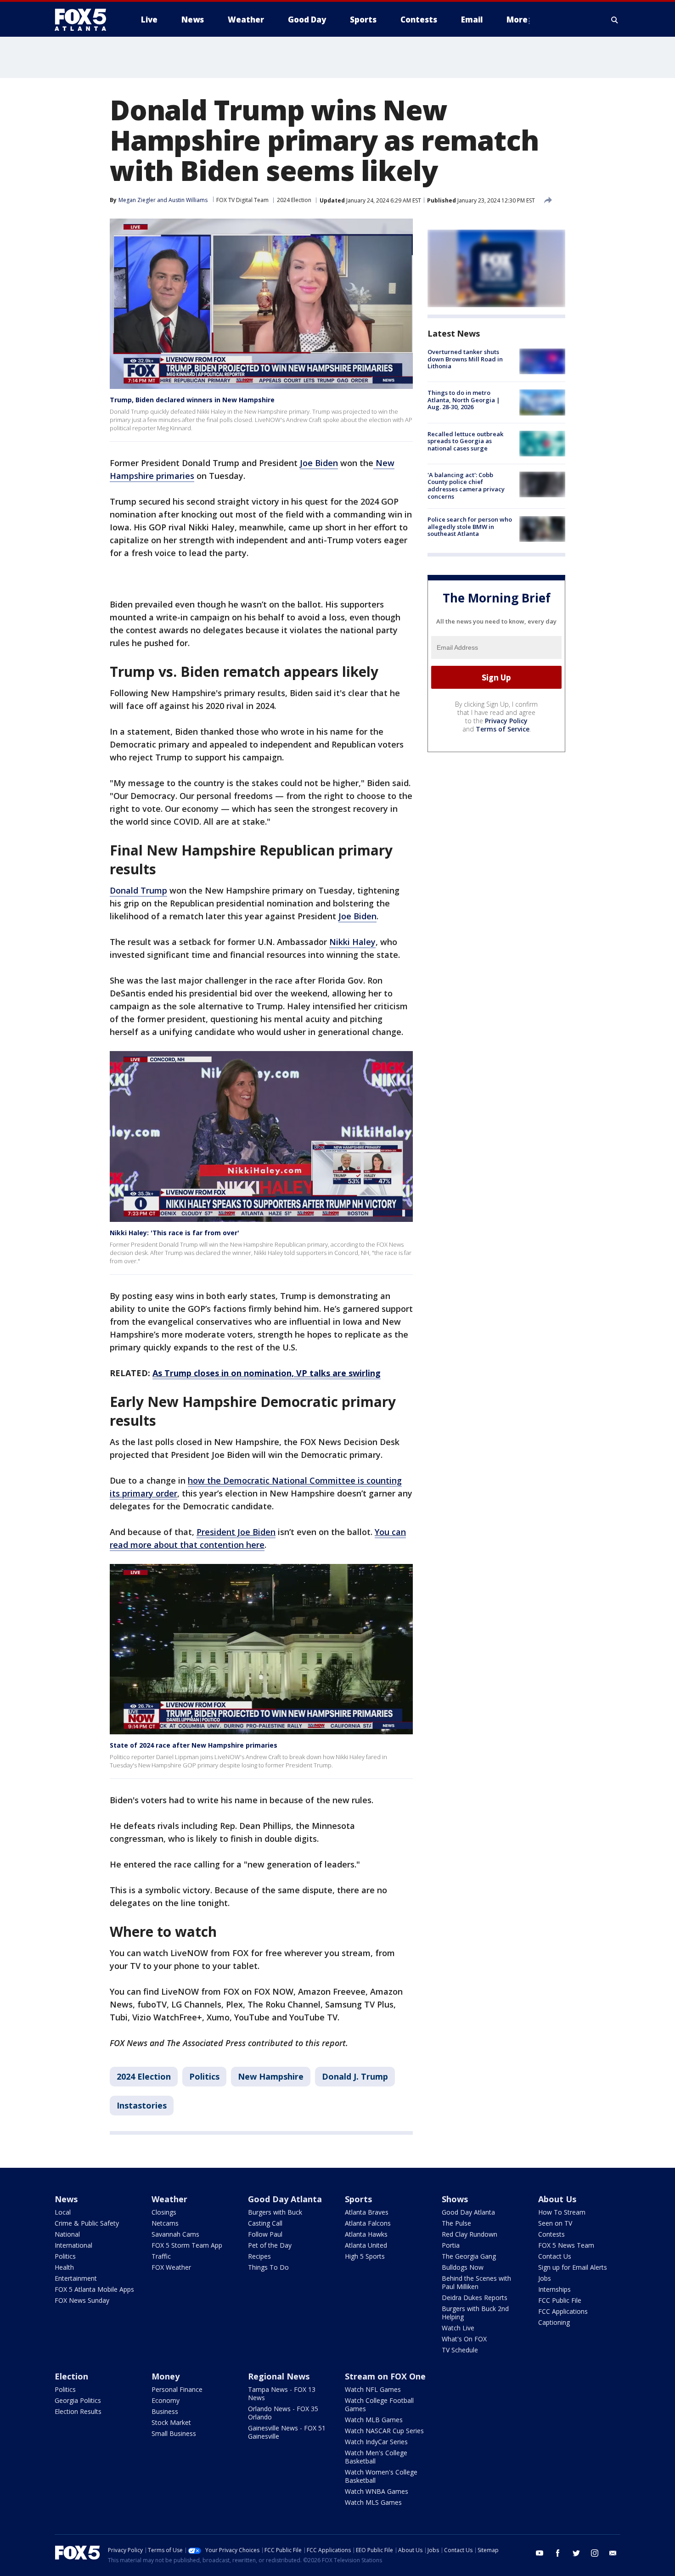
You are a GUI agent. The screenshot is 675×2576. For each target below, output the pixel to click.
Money (166, 2376)
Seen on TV (555, 2223)
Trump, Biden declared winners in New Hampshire (192, 400)
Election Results (78, 2411)
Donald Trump (138, 890)
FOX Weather (171, 2267)
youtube (540, 2553)
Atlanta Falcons (368, 2223)
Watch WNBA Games (377, 2491)
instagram (595, 2553)
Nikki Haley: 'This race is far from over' (174, 1233)
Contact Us (555, 2256)
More (517, 20)
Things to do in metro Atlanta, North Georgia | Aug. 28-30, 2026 (464, 400)
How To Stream (562, 2212)
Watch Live (458, 2328)
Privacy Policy (506, 721)
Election (71, 2376)
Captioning (554, 2322)
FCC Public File (560, 2300)
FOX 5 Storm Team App (187, 2245)
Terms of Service (503, 729)
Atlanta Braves (367, 2212)
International (73, 2245)
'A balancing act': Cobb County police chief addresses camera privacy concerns (466, 486)
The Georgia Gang (469, 2256)
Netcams (165, 2223)
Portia (451, 2245)
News (66, 2199)
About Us (557, 2199)
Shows (455, 2199)
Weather (169, 2199)
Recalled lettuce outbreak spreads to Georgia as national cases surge (465, 441)
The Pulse (456, 2223)
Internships (554, 2289)
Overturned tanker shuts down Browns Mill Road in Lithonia (465, 359)
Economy (166, 2400)
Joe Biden (319, 463)
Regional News (279, 2376)
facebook (558, 2553)
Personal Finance (177, 2389)
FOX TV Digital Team (242, 200)
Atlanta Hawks (366, 2234)
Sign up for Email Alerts (573, 2267)
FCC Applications (563, 2311)
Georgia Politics (78, 2400)
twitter (576, 2553)
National (67, 2234)
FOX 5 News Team (566, 2245)
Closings (164, 2212)
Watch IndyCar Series (376, 2442)
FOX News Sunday (82, 2300)
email (613, 2553)
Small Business (174, 2433)
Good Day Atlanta (285, 2199)
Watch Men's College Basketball (376, 2457)
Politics (204, 2076)
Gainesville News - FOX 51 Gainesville (287, 2432)
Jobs (545, 2278)
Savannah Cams (175, 2234)
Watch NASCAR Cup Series (384, 2431)
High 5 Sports (365, 2256)
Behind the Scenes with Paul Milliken (476, 2282)
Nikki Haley (352, 942)
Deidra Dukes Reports (475, 2298)
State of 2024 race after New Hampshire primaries (194, 1745)
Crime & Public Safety (87, 2223)
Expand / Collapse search (615, 20)
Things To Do (268, 2267)
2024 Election (294, 200)
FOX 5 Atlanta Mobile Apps (94, 2289)
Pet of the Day (270, 2245)
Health (64, 2267)
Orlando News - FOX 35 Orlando (283, 2413)
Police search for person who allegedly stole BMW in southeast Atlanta (470, 526)
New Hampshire (271, 2076)
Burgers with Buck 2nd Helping (475, 2313)
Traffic (161, 2256)
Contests (551, 2234)
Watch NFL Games (373, 2389)
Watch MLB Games (374, 2420)
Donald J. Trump (355, 2076)
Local (63, 2212)
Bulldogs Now (463, 2267)
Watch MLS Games (373, 2502)
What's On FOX (464, 2339)
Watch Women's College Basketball (381, 2476)
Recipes (259, 2256)
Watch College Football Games (379, 2404)
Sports (358, 2199)
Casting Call (265, 2223)
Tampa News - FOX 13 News (282, 2393)
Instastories (142, 2105)
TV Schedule (460, 2350)
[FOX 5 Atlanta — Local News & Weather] (85, 20)
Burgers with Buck (275, 2212)
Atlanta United (366, 2245)
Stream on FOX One (385, 2376)
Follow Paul (265, 2234)
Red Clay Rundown (470, 2234)
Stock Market (171, 2422)
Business (165, 2411)
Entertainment (76, 2278)
